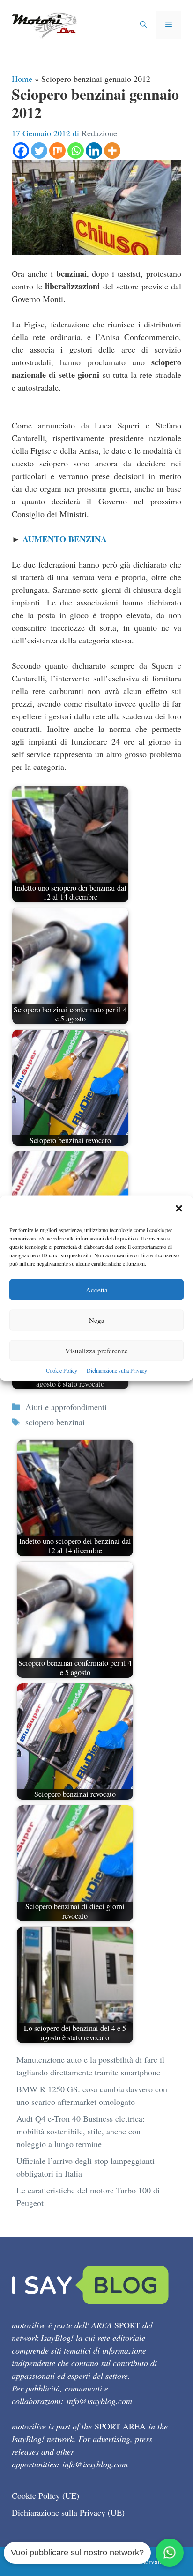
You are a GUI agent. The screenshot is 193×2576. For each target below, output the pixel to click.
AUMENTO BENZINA (65, 539)
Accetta (97, 1289)
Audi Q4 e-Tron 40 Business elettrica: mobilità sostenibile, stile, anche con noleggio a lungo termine (81, 2131)
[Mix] (57, 151)
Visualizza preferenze (96, 1350)
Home (22, 79)
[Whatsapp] (76, 151)
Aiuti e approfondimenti (66, 1407)
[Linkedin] (94, 151)
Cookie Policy (62, 1370)
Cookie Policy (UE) (45, 2495)
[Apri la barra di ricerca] (143, 25)
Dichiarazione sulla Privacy (117, 1370)
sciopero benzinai (55, 1422)
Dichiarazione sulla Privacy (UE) (68, 2512)
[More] (112, 151)
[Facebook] (21, 151)
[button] (179, 1209)
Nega (97, 1320)
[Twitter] (39, 151)
